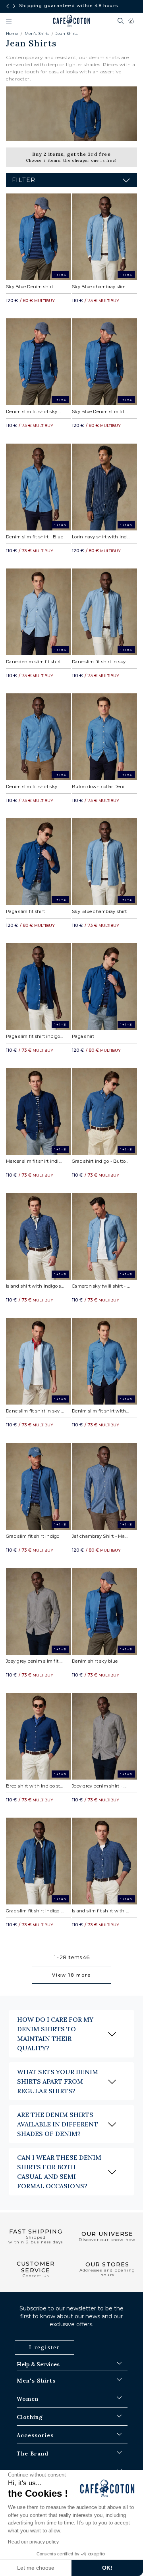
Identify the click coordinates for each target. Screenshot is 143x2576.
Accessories (35, 2435)
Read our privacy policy (33, 2542)
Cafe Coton (71, 21)
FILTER (24, 180)
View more (71, 1975)
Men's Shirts (37, 33)
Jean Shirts (67, 33)
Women (28, 2399)
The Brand (33, 2454)
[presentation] (8, 6)
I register (44, 2347)
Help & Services (38, 2364)
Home (12, 33)
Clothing (30, 2417)
